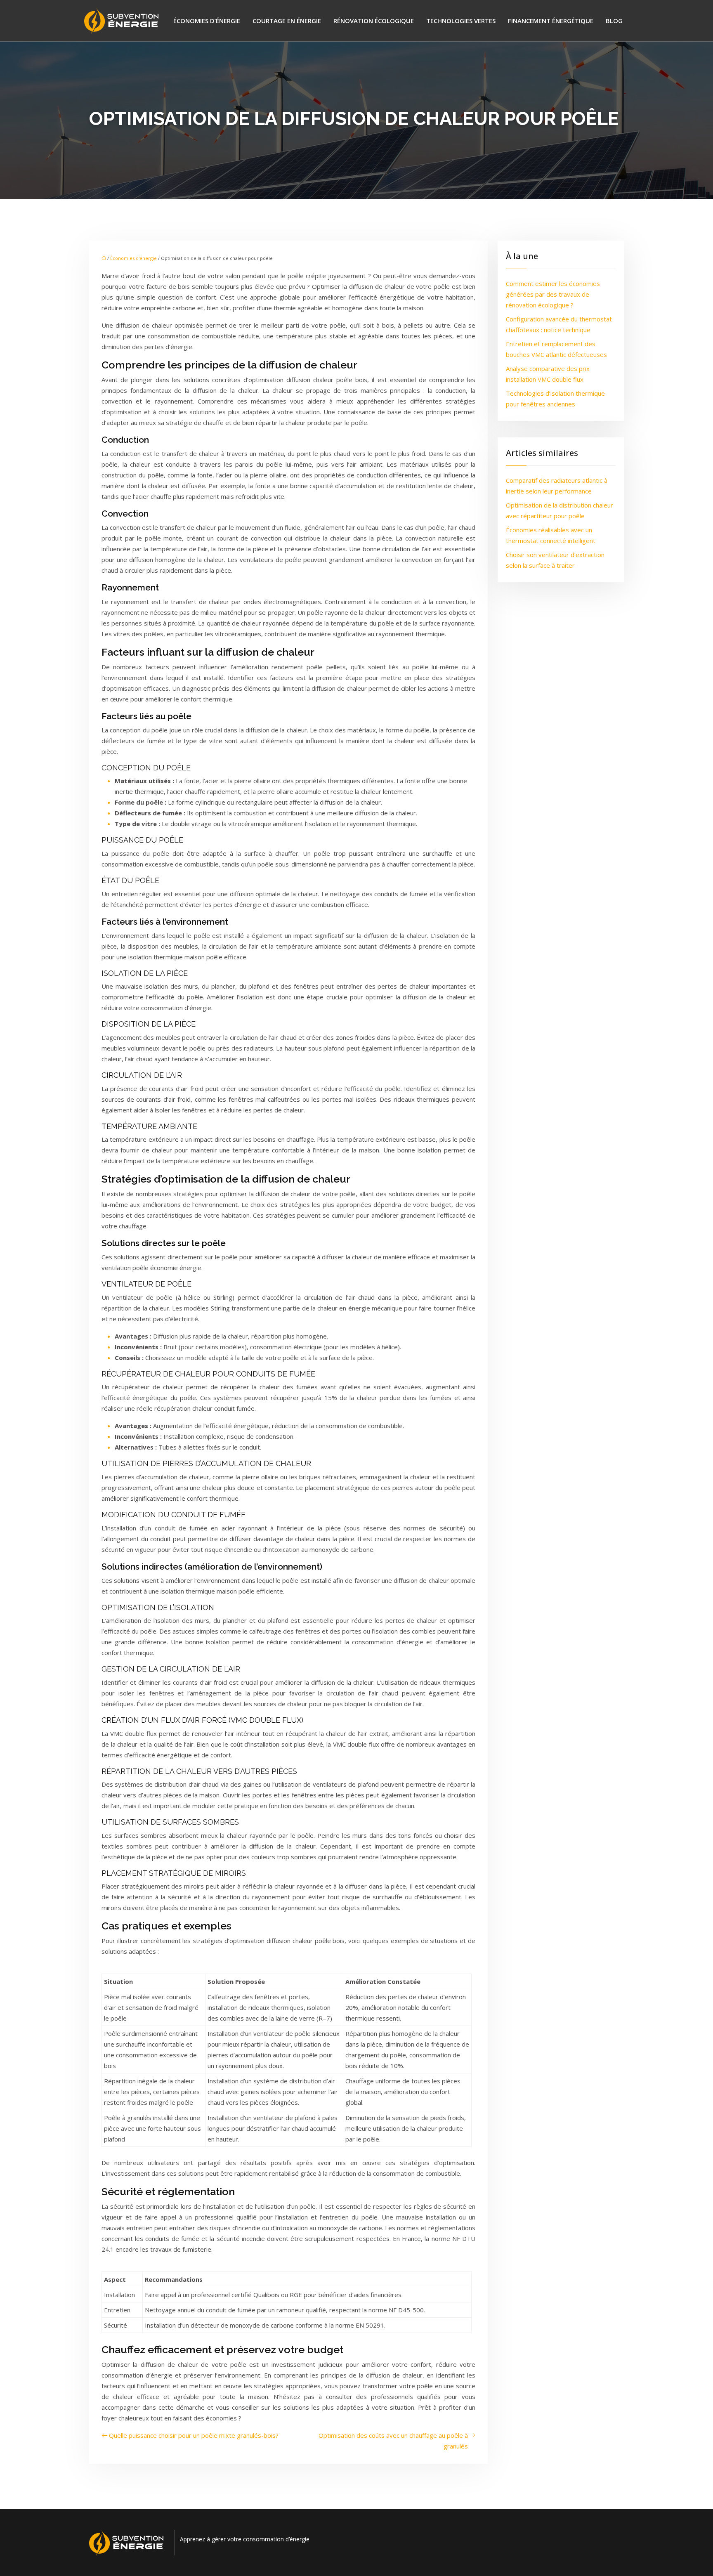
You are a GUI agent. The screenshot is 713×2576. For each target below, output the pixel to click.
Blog (614, 21)
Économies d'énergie (133, 258)
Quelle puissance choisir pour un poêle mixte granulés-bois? (194, 2435)
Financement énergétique (551, 21)
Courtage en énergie (287, 21)
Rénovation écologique (374, 21)
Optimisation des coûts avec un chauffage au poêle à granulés (393, 2441)
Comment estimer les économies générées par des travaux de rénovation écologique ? (553, 294)
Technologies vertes (461, 21)
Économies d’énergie (207, 21)
